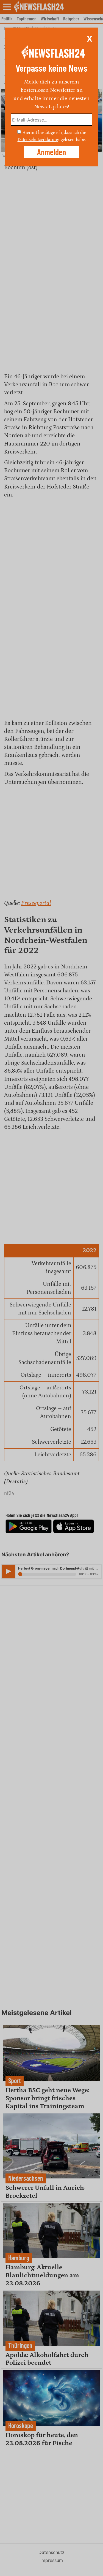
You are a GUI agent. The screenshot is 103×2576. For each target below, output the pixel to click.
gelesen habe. (73, 140)
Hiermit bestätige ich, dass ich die (54, 133)
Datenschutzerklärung (38, 140)
